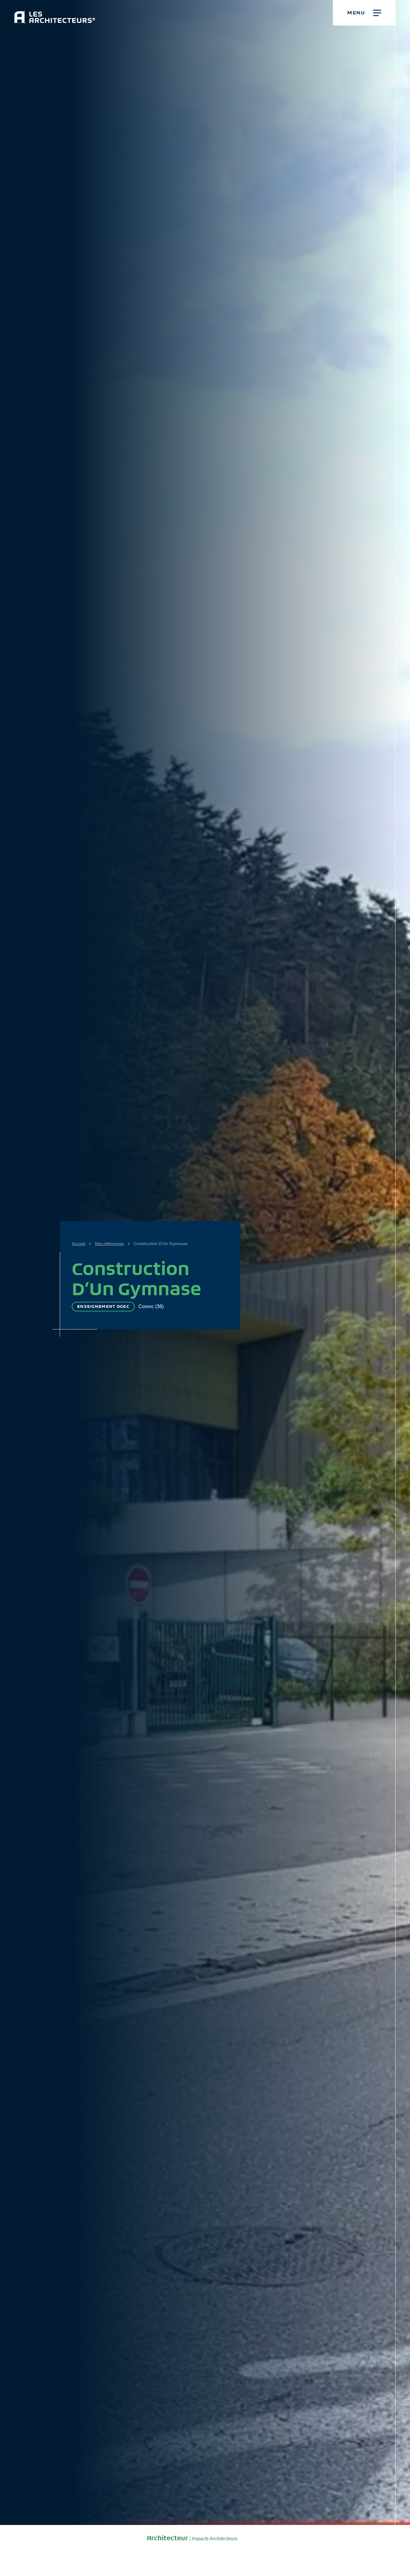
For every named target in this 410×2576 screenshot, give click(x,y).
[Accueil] (55, 12)
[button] (364, 13)
